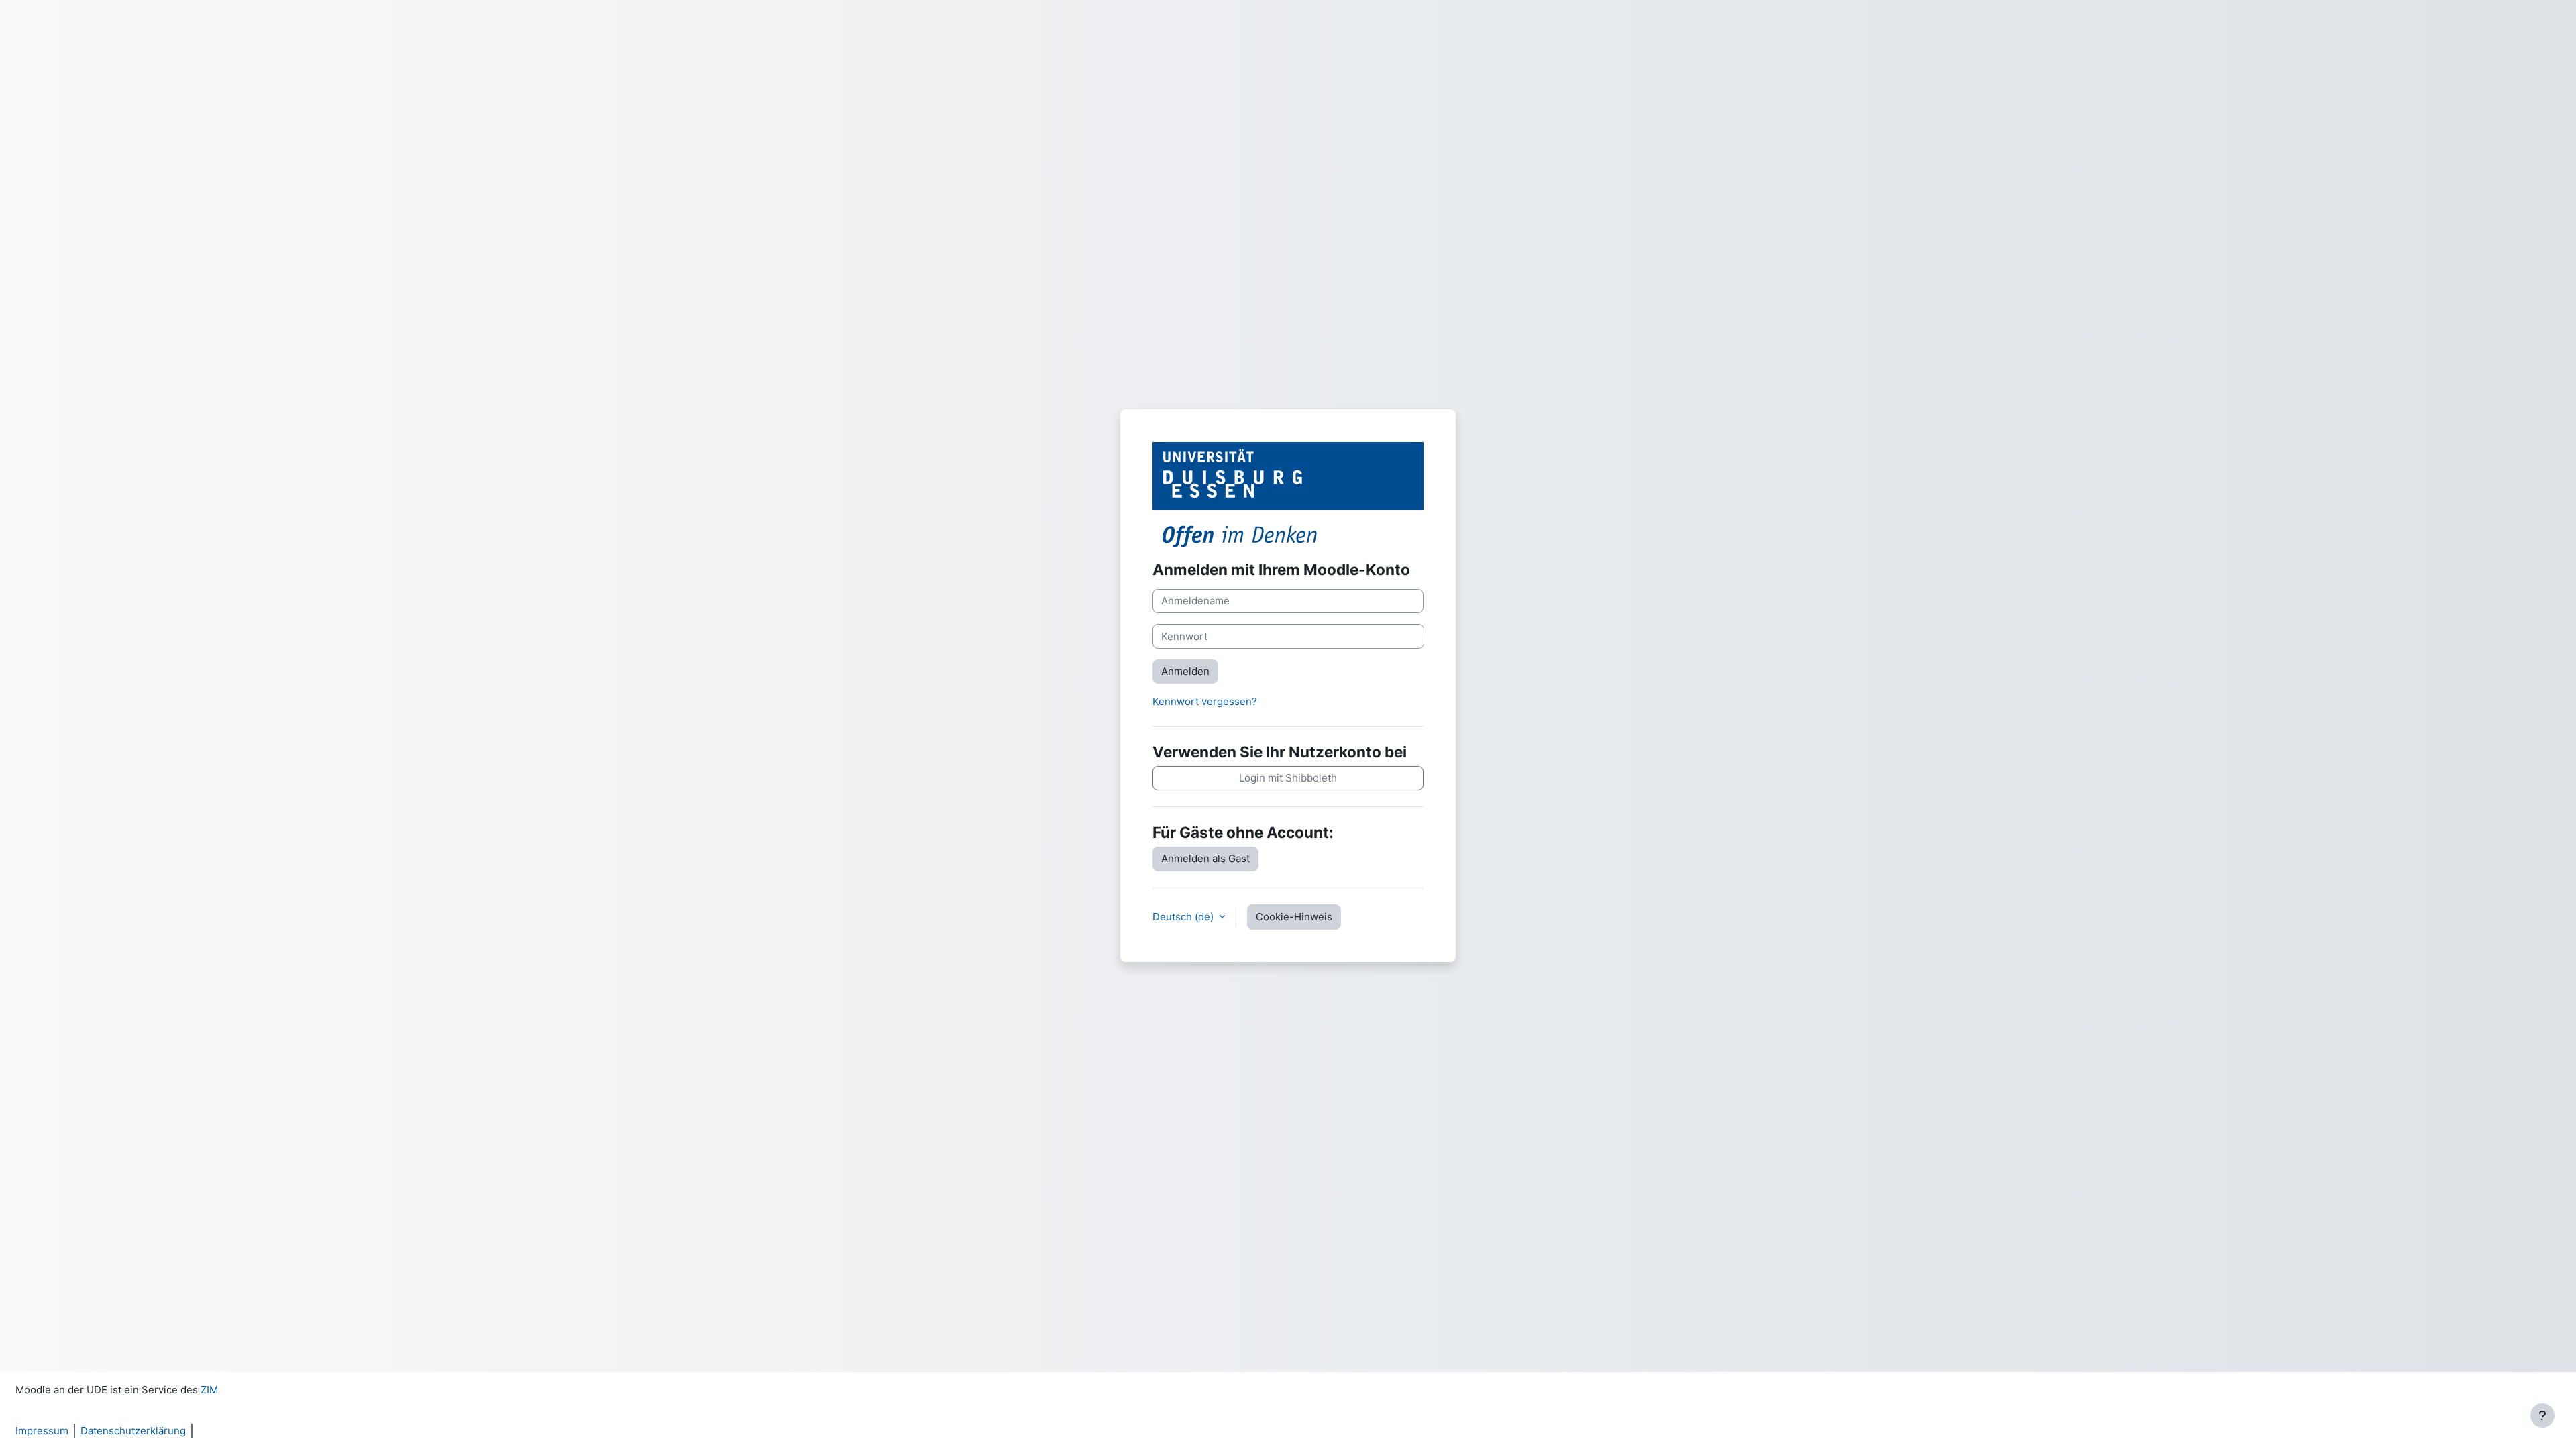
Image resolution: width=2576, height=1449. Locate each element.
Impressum (42, 1431)
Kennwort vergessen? (1205, 701)
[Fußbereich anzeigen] (2542, 1415)
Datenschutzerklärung (133, 1431)
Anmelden (1185, 671)
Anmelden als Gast (1205, 858)
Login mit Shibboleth (1288, 778)
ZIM (209, 1390)
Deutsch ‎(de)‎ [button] (1184, 917)
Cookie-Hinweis (1294, 917)
